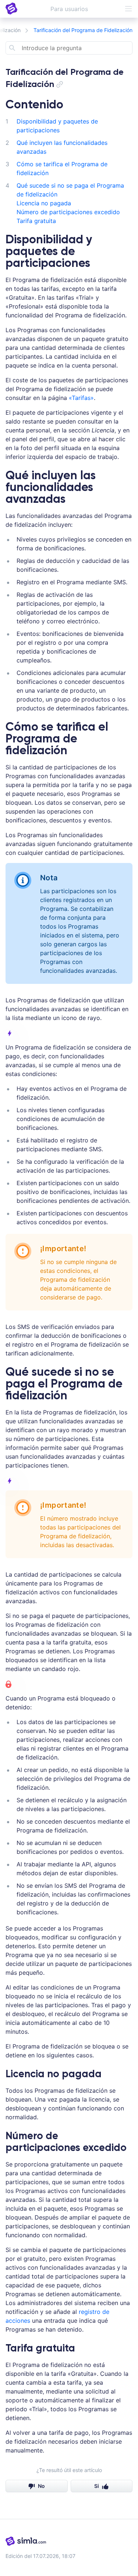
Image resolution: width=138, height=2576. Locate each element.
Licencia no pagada (44, 203)
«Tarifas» (81, 398)
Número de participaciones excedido (68, 212)
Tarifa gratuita (36, 221)
